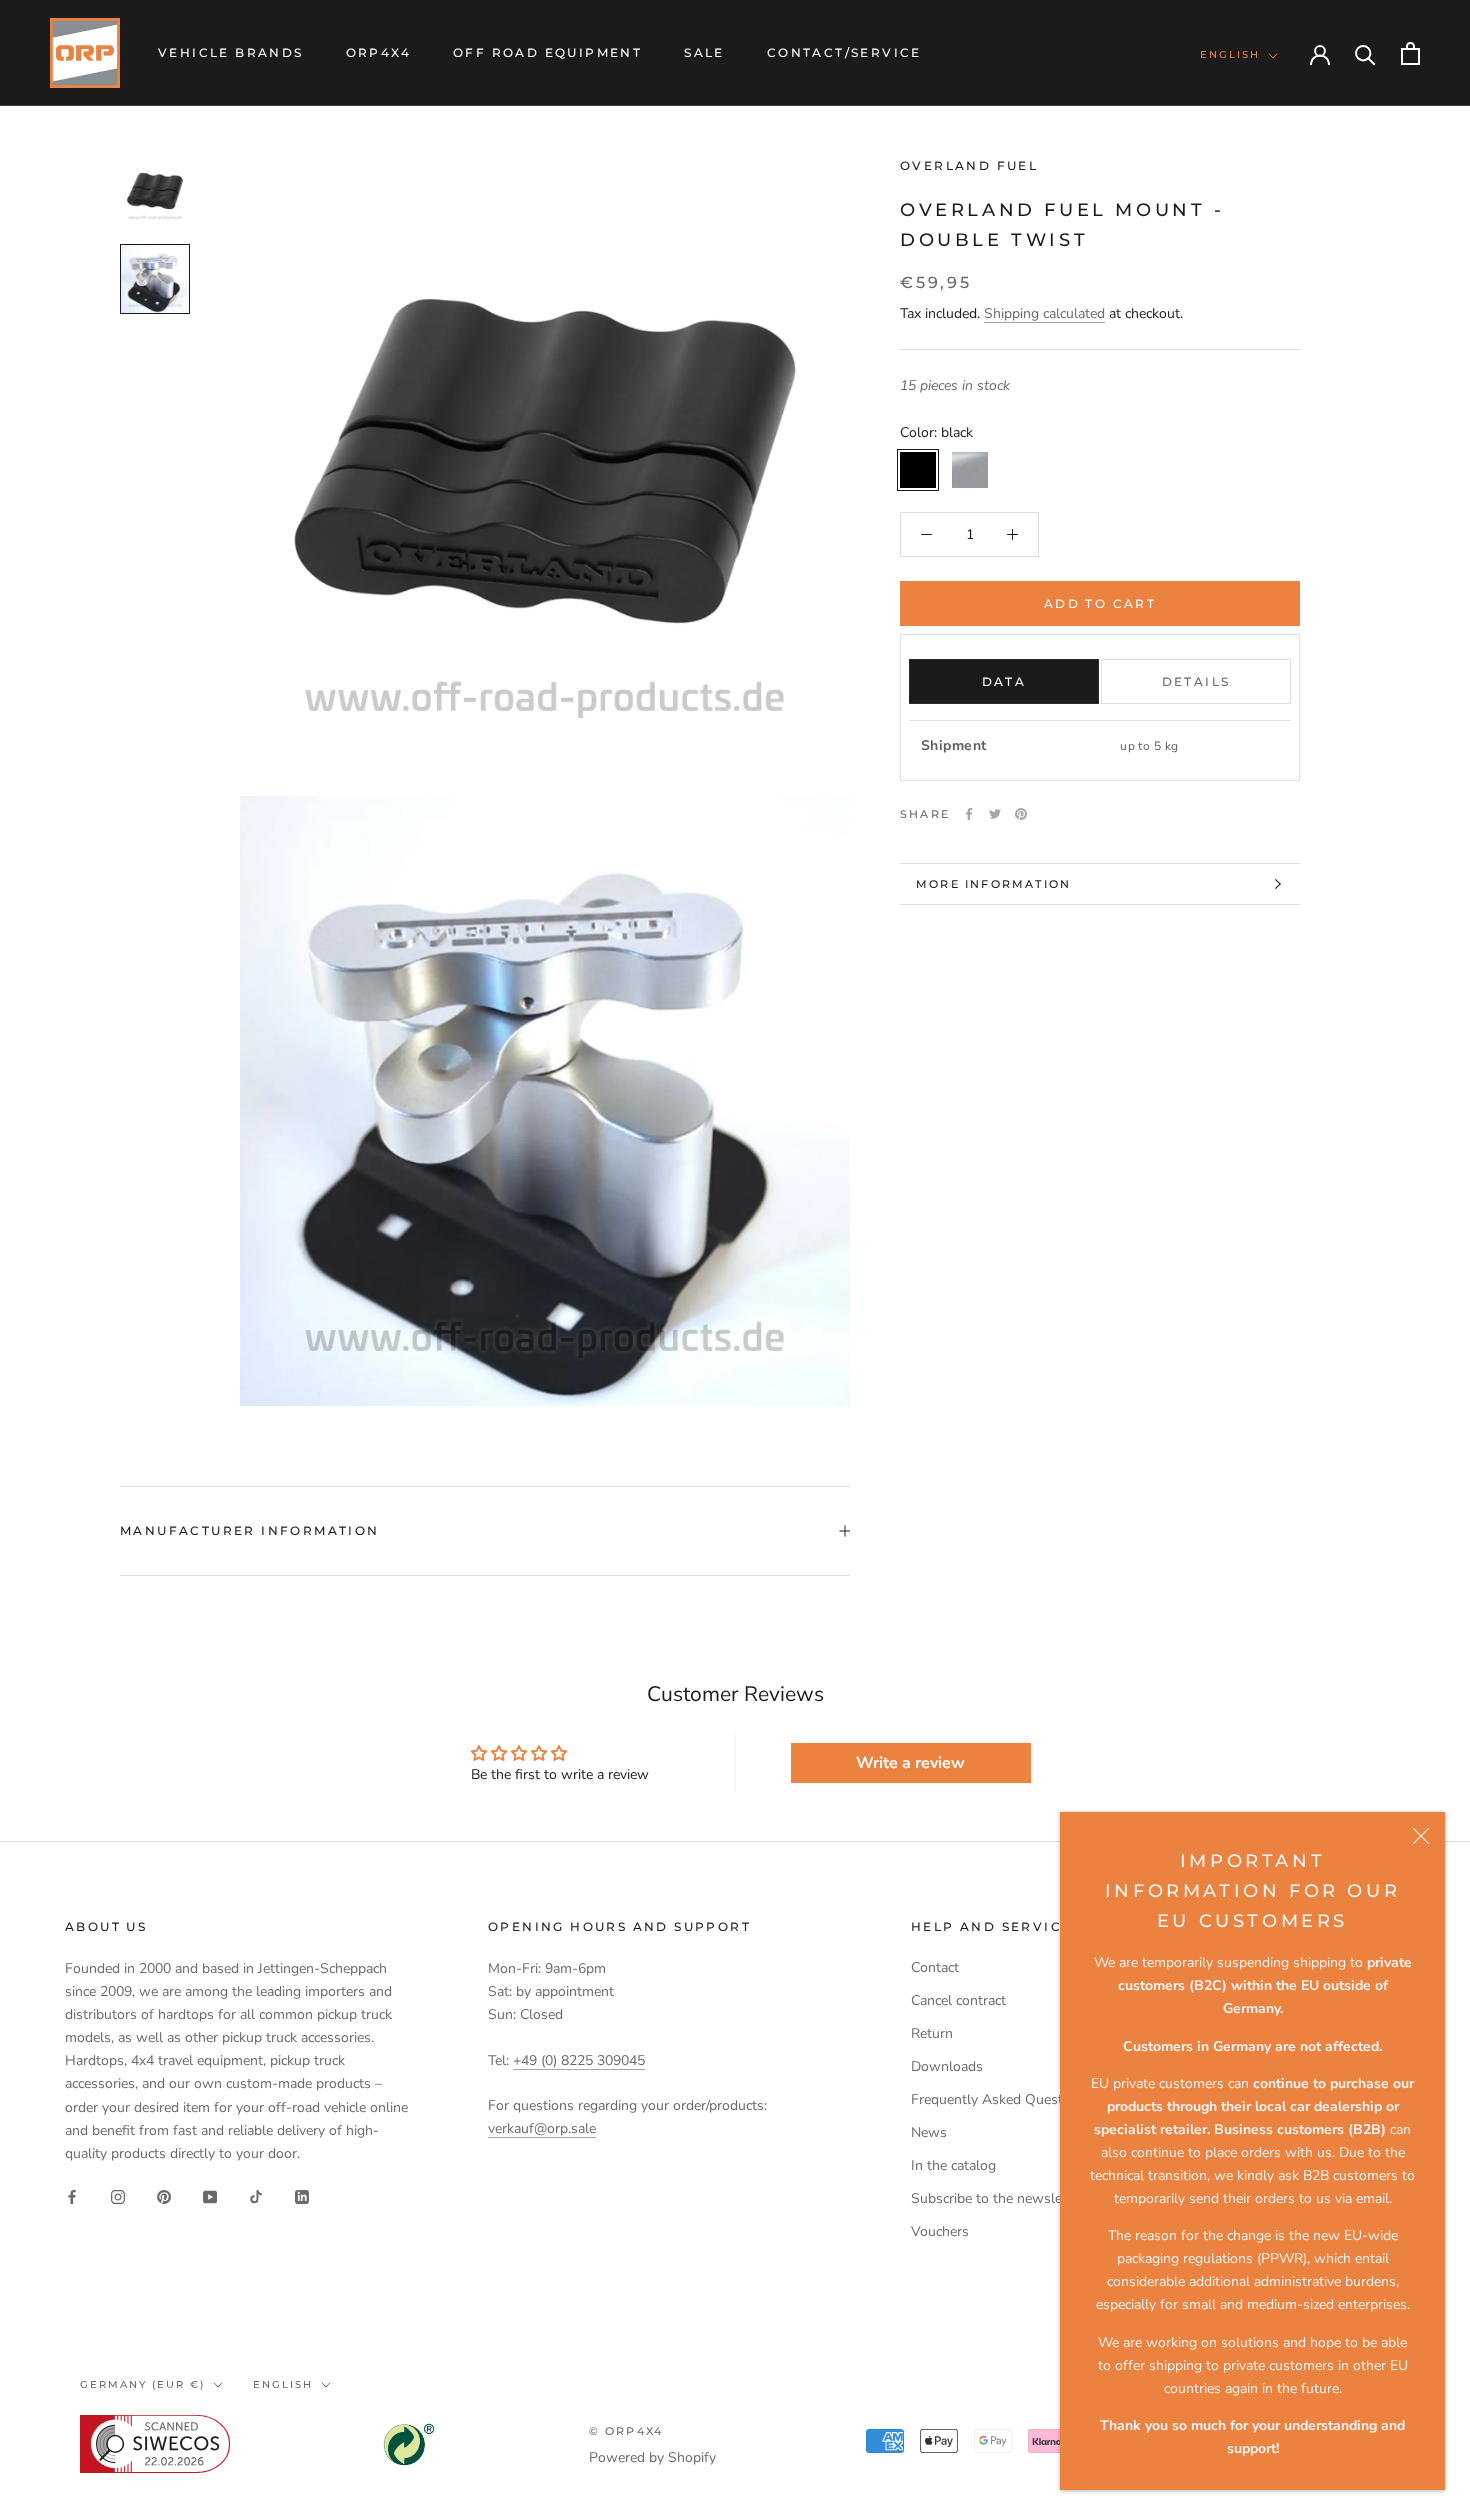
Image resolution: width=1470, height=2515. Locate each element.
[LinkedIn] (302, 2196)
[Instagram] (118, 2196)
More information (993, 884)
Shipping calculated (1044, 313)
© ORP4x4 (626, 2431)
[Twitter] (995, 814)
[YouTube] (210, 2196)
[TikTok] (256, 2196)
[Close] (1421, 1836)
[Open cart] (1410, 53)
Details (1196, 681)
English (1230, 54)
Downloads (947, 2066)
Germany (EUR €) (142, 2384)
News (929, 2132)
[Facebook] (969, 814)
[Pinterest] (1021, 814)
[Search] (1365, 53)
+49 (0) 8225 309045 (579, 2060)
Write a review (910, 1763)
